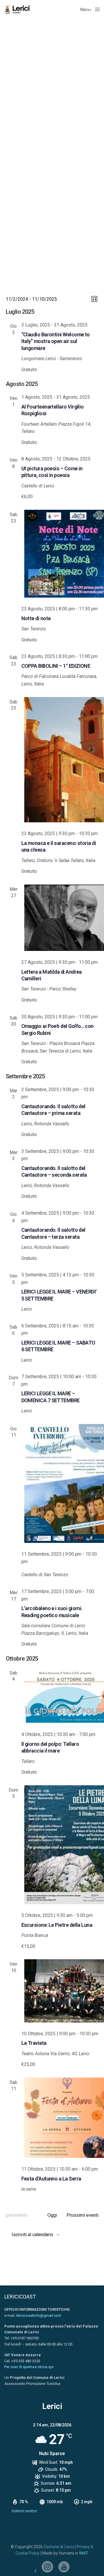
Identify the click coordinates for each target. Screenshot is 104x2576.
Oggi (52, 2215)
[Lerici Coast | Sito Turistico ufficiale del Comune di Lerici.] (18, 9)
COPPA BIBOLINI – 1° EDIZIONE (56, 666)
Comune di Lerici (59, 2547)
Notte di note (36, 618)
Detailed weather (24, 2511)
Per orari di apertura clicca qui (29, 2367)
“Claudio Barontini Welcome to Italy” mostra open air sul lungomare (56, 341)
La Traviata (34, 2043)
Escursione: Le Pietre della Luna (57, 1925)
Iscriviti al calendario (32, 2235)
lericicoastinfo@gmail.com (39, 2315)
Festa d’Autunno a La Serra (51, 2179)
